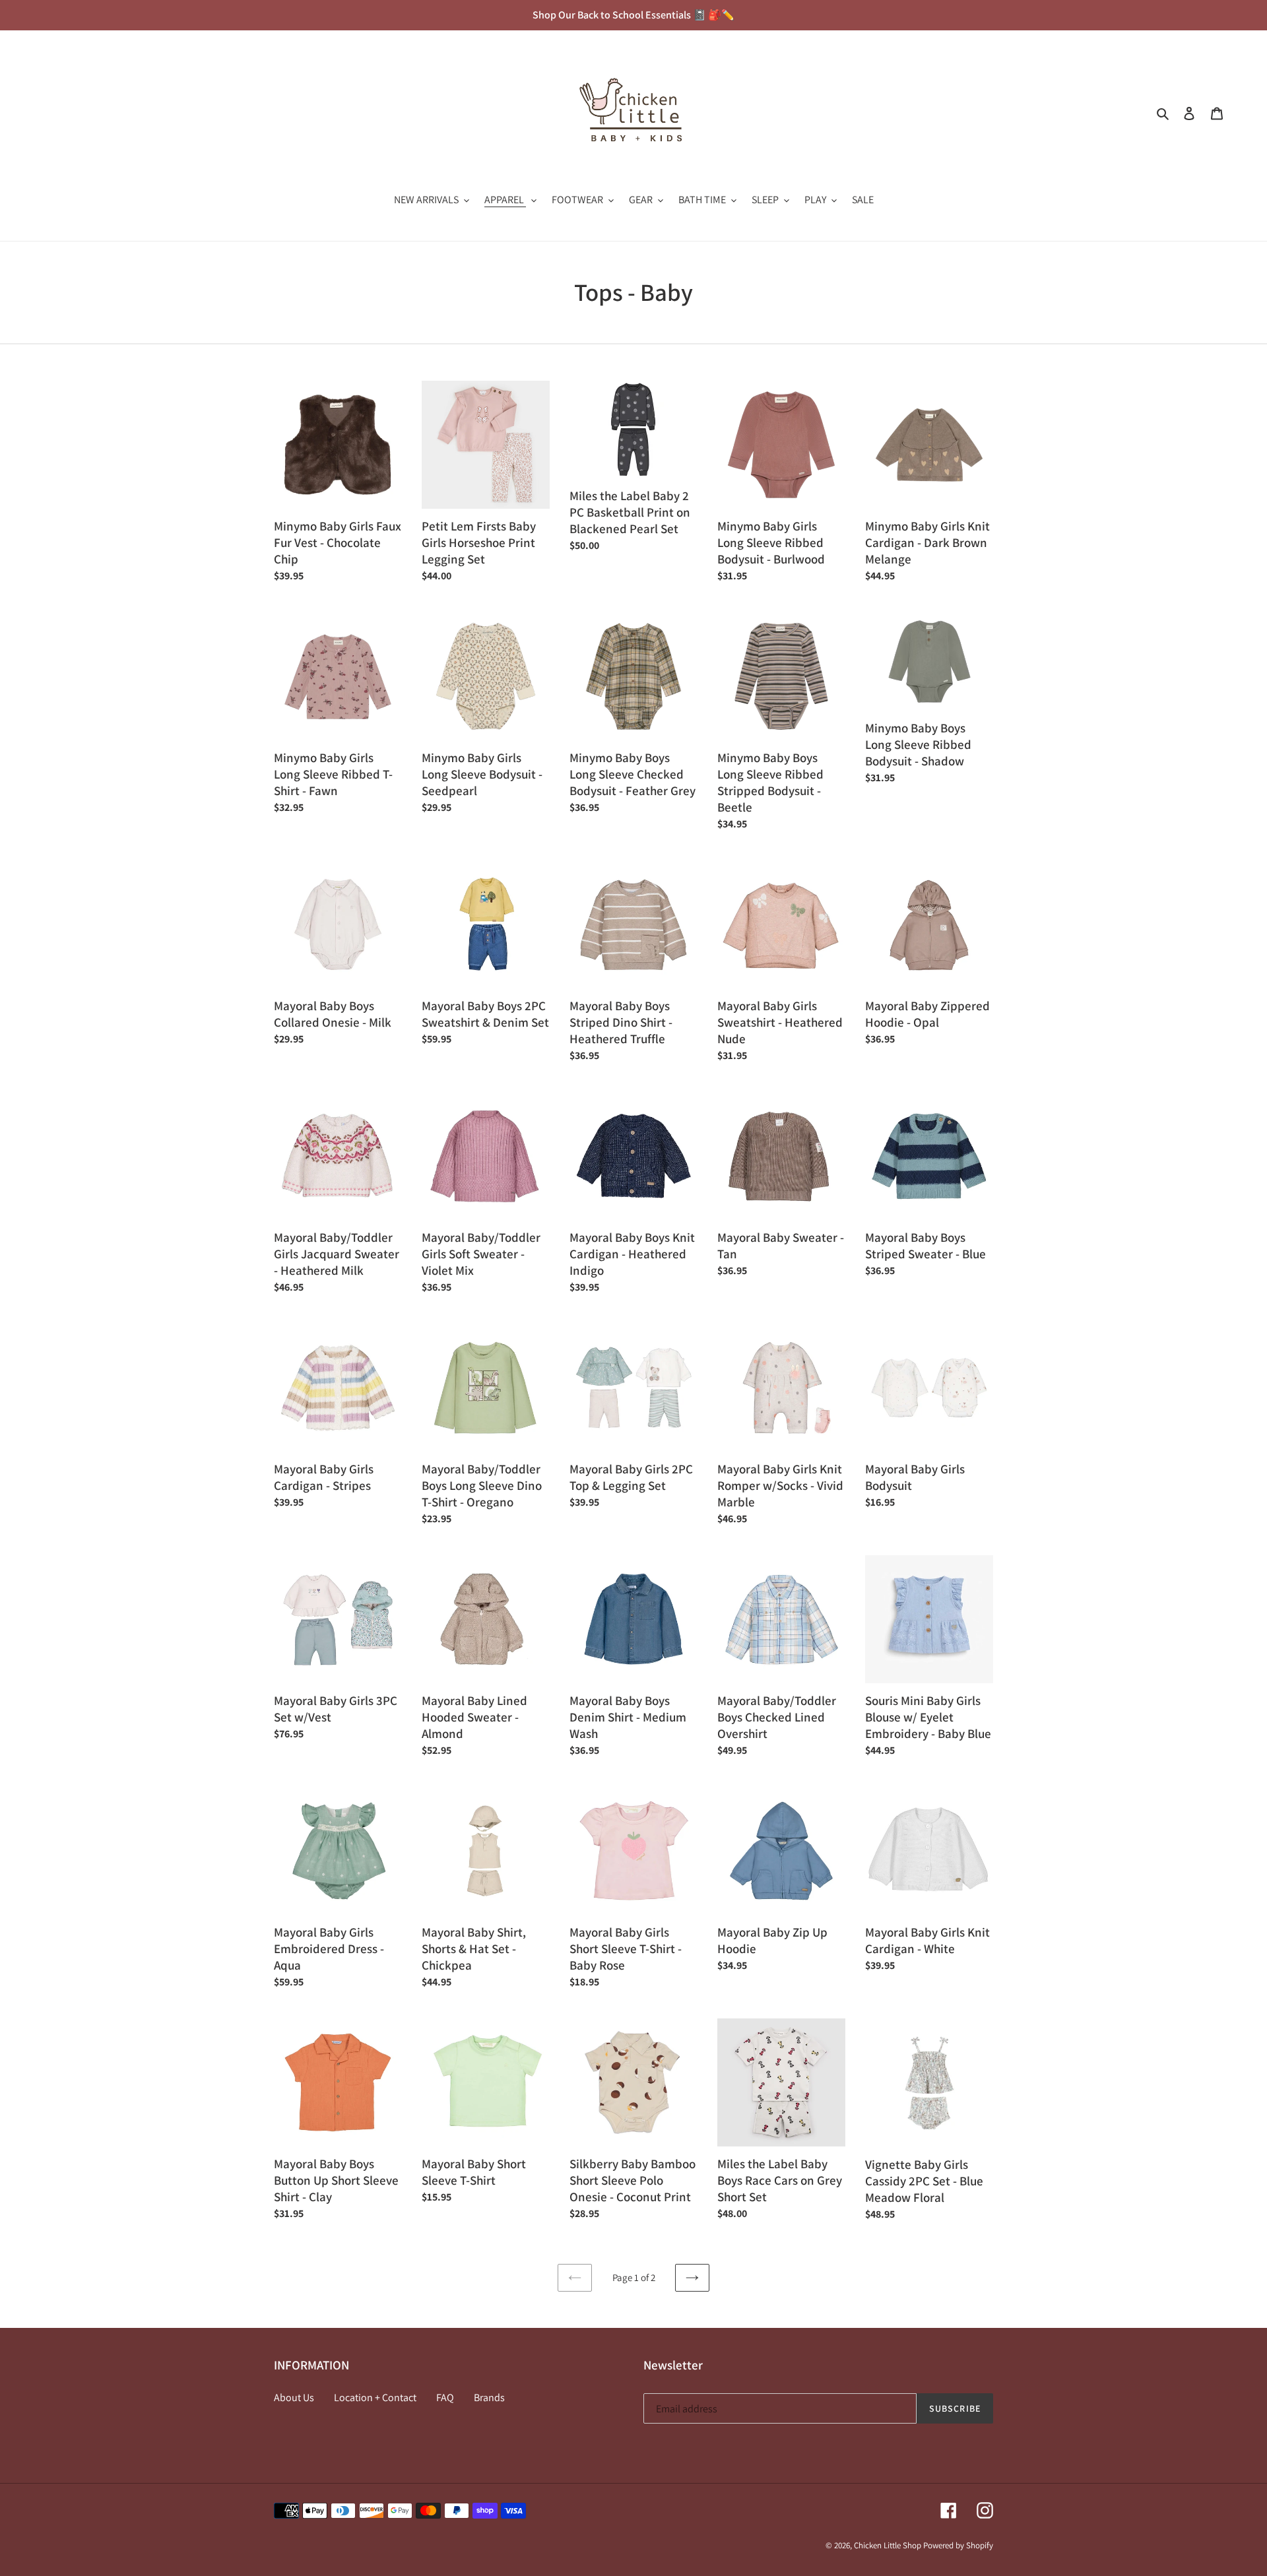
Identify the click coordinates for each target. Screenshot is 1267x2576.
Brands (489, 2398)
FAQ (445, 2398)
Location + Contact (375, 2398)
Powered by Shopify (958, 2545)
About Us (294, 2398)
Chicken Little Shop (888, 2545)
